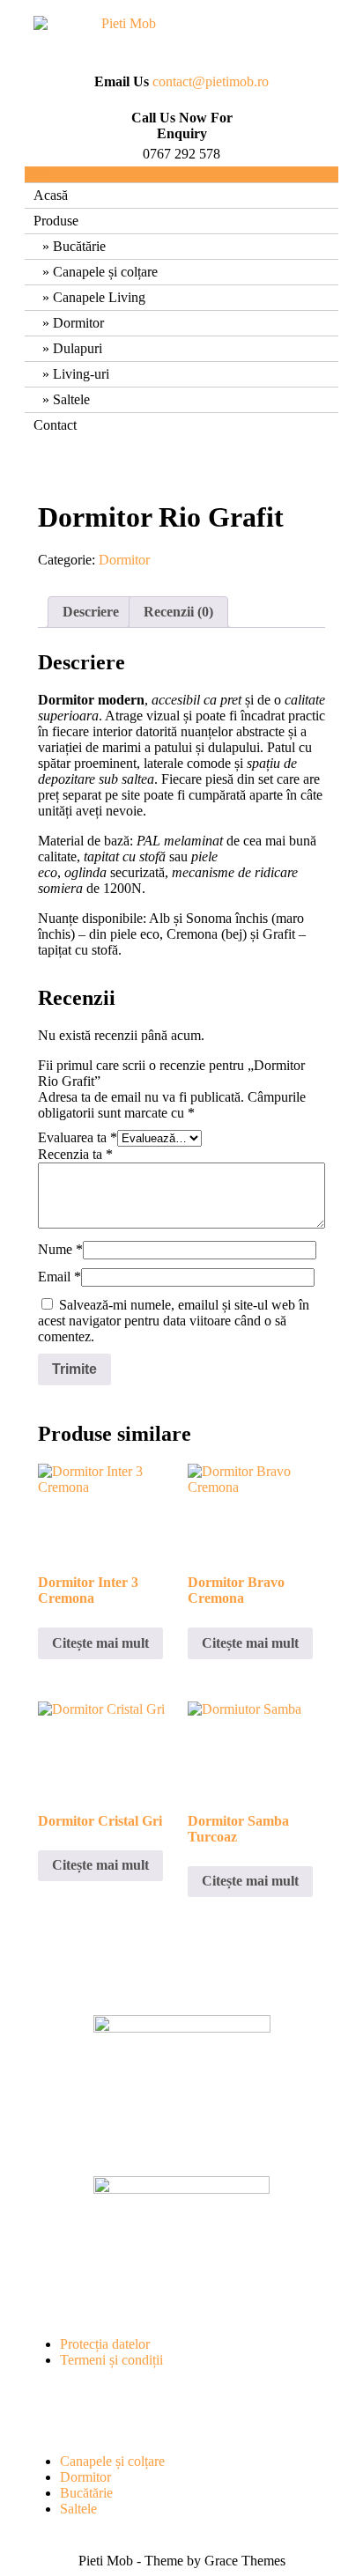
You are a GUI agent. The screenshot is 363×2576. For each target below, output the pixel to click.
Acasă (51, 195)
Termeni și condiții (111, 2360)
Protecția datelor (105, 2344)
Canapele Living (99, 297)
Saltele (71, 399)
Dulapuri (78, 348)
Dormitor (78, 323)
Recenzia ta (75, 1154)
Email (59, 1277)
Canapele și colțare (105, 272)
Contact (55, 425)
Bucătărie (79, 246)
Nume (60, 1249)
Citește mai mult (100, 1643)
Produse (56, 221)
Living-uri (81, 374)
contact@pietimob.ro (211, 81)
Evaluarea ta (78, 1137)
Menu (41, 174)
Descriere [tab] (91, 612)
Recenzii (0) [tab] (178, 612)
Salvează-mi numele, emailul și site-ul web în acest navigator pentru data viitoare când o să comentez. (174, 1321)
